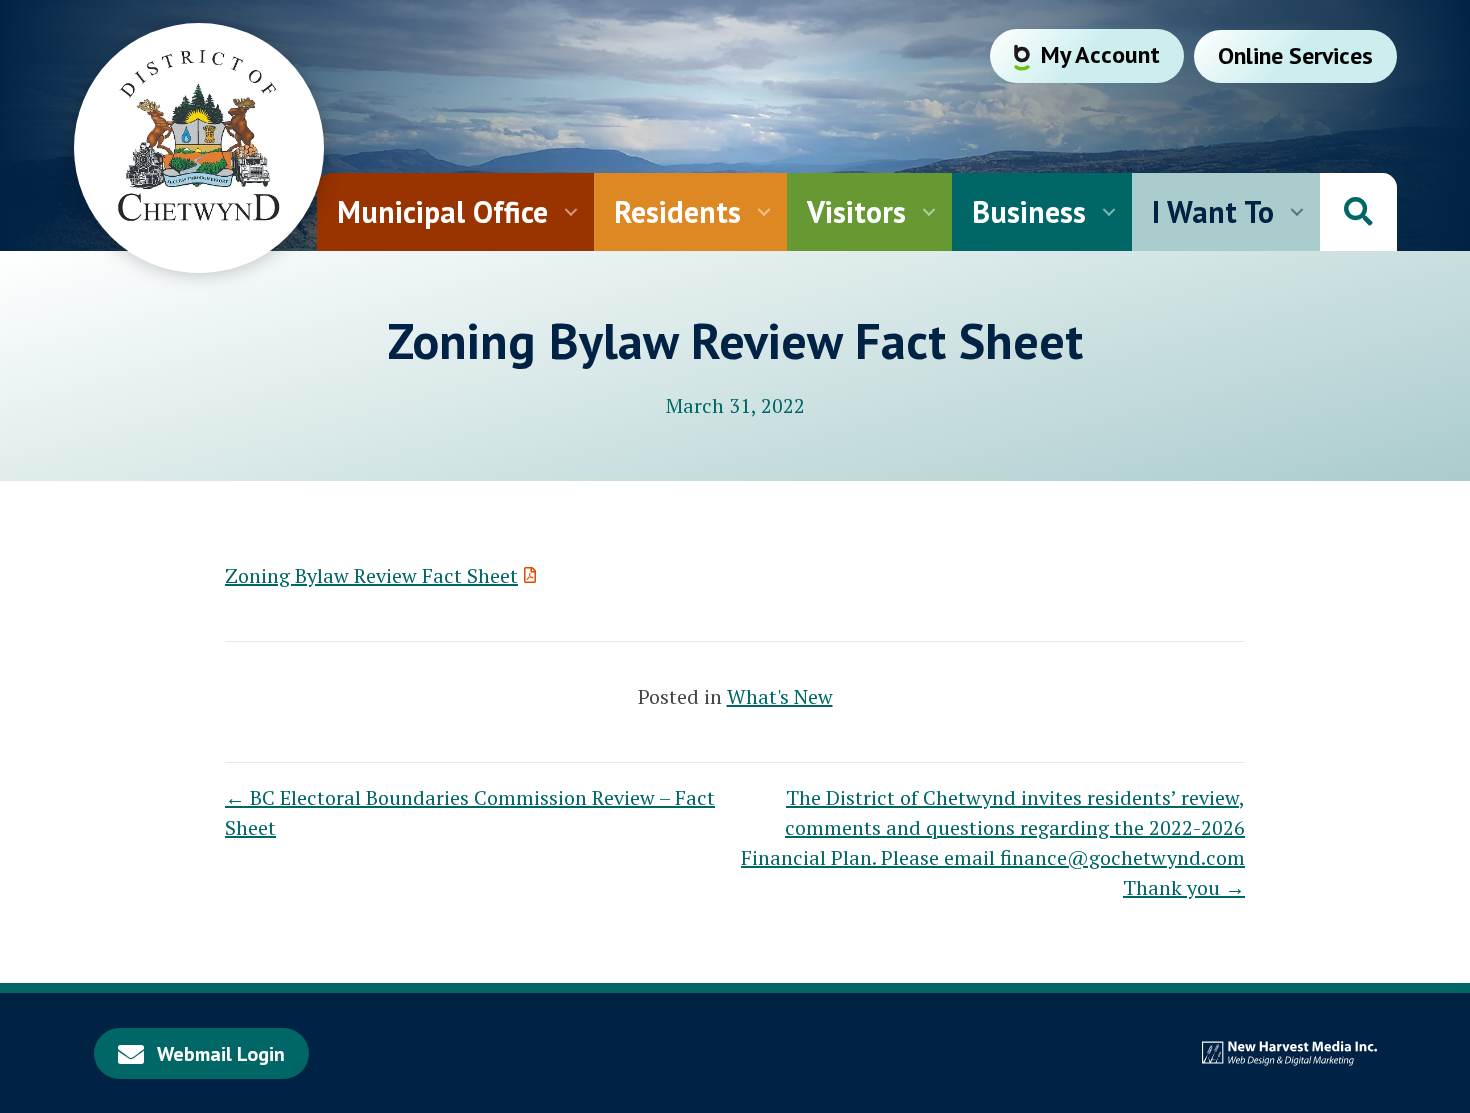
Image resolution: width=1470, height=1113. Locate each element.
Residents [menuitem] (677, 211)
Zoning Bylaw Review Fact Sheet (371, 575)
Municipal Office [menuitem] (442, 211)
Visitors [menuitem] (856, 211)
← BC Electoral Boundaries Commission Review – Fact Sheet (470, 812)
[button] (571, 212)
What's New (780, 696)
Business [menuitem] (1029, 211)
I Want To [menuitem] (1213, 211)
